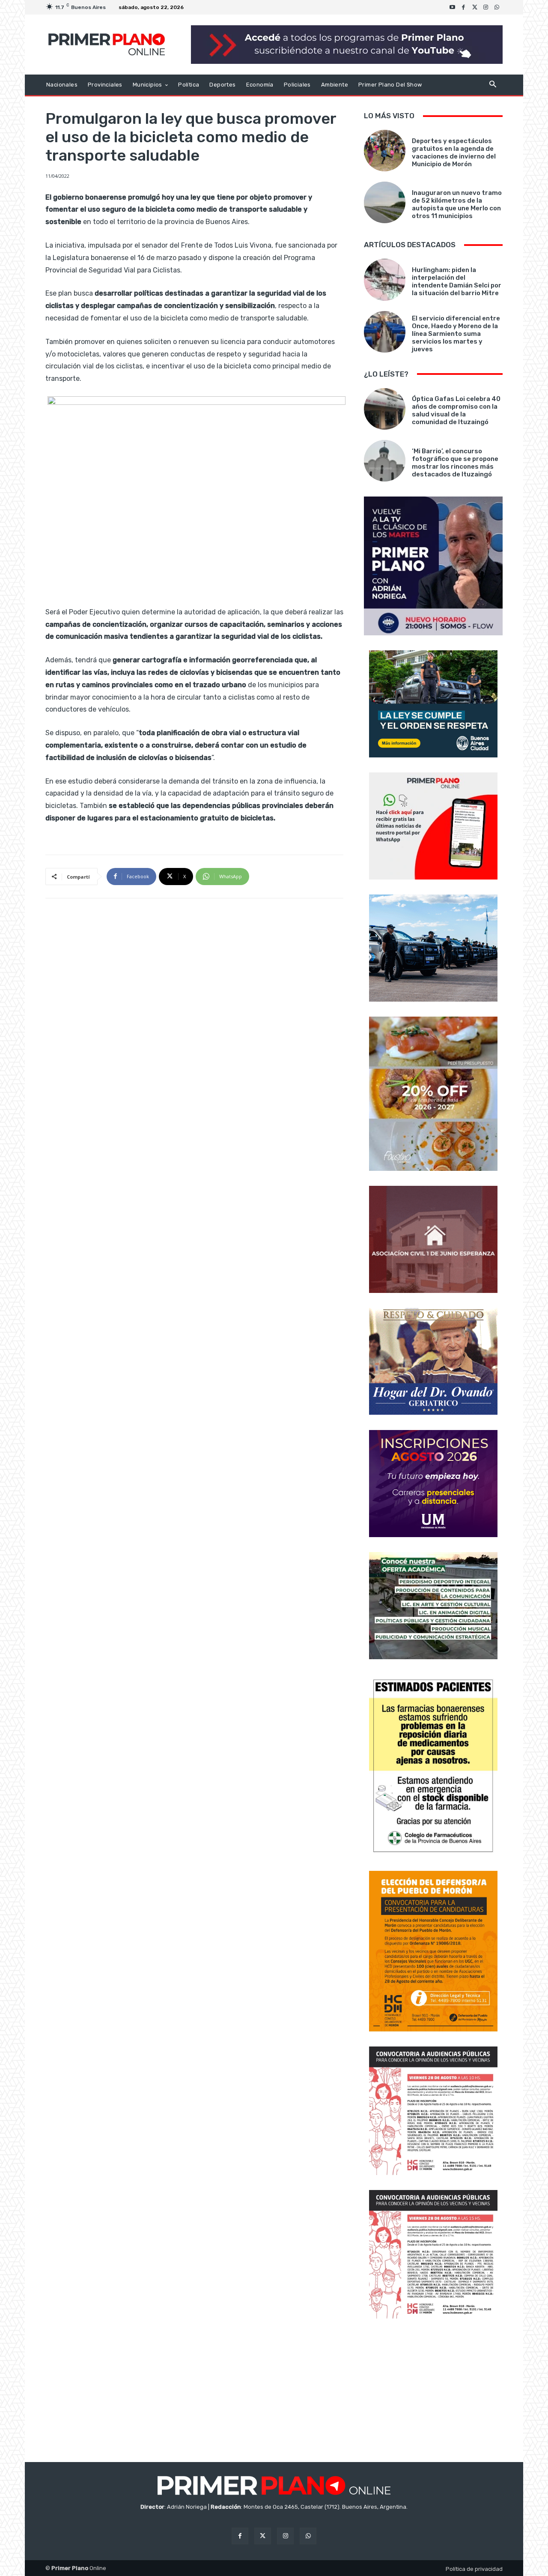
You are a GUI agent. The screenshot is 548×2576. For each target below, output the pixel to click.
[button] (493, 85)
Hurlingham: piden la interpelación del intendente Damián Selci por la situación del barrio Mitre (457, 281)
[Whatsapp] (497, 7)
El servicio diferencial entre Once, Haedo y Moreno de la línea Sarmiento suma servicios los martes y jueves (456, 334)
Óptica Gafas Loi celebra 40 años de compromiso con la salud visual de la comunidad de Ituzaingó (456, 410)
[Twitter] (475, 7)
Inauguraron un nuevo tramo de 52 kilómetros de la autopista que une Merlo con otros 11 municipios (457, 204)
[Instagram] (486, 7)
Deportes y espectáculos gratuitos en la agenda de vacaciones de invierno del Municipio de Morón (454, 153)
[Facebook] (464, 7)
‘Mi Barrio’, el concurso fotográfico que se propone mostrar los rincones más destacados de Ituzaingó (455, 463)
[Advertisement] (433, 2391)
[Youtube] (453, 7)
